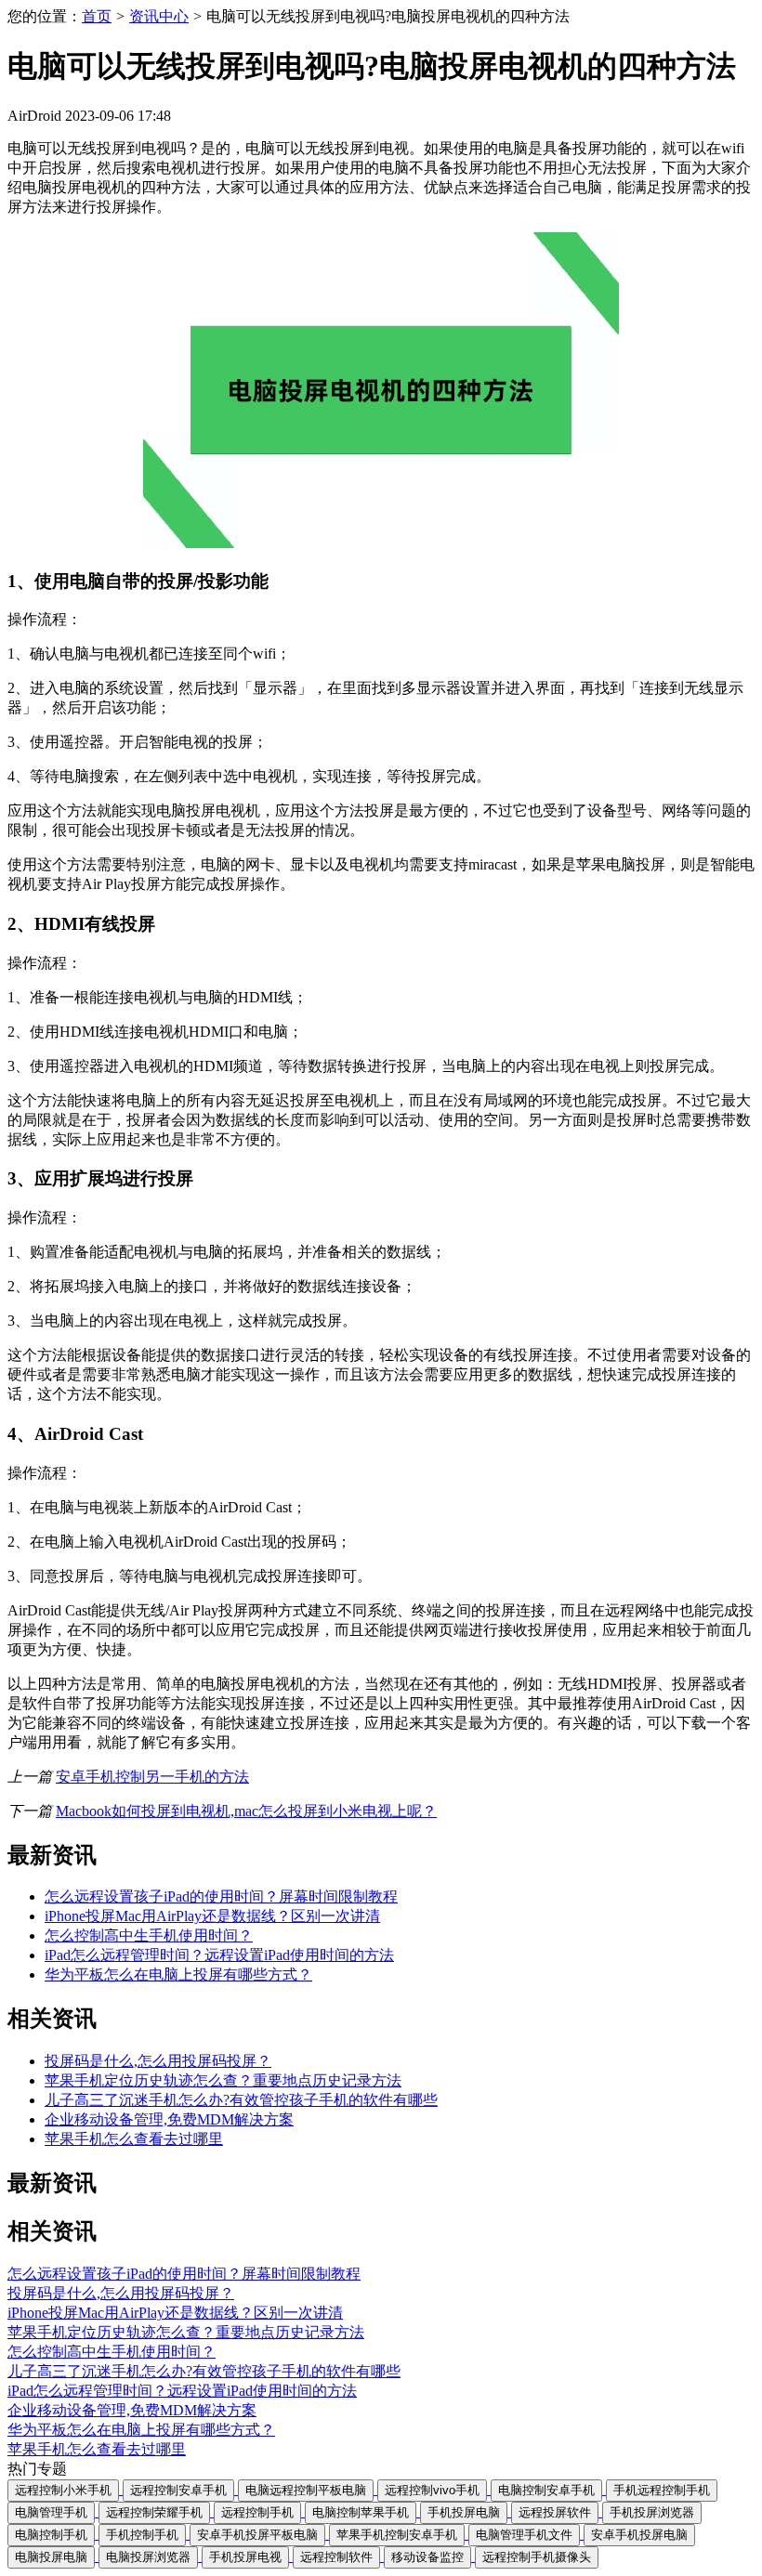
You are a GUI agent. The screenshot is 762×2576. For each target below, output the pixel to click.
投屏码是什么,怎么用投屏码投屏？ (158, 2061)
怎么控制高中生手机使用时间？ (149, 1935)
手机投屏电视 (245, 2557)
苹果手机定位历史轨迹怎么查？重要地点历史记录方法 (223, 2080)
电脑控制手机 (51, 2535)
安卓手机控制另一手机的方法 (152, 1777)
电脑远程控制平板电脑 (306, 2490)
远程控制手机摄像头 (537, 2557)
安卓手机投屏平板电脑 (257, 2535)
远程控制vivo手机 (432, 2490)
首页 (97, 16)
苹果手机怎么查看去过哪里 (134, 2139)
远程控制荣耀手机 (154, 2512)
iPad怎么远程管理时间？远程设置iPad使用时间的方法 (219, 1955)
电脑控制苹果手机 (361, 2512)
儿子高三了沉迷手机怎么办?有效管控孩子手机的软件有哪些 (241, 2100)
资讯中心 (159, 16)
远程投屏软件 (555, 2512)
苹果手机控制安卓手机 (397, 2535)
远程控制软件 (336, 2557)
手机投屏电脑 (464, 2512)
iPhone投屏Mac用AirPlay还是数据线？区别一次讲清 (212, 1916)
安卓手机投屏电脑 (639, 2535)
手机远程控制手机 (662, 2490)
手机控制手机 (142, 2535)
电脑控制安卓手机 (546, 2490)
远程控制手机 (257, 2512)
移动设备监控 (427, 2557)
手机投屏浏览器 (652, 2512)
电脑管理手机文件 (524, 2535)
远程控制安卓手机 (178, 2490)
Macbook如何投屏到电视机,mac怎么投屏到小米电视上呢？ (246, 1811)
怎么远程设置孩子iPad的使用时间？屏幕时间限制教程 (221, 1896)
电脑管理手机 (51, 2512)
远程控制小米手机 (63, 2490)
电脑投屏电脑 (51, 2557)
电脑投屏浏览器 (148, 2557)
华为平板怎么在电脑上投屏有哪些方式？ (178, 1974)
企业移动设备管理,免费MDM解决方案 (169, 2119)
